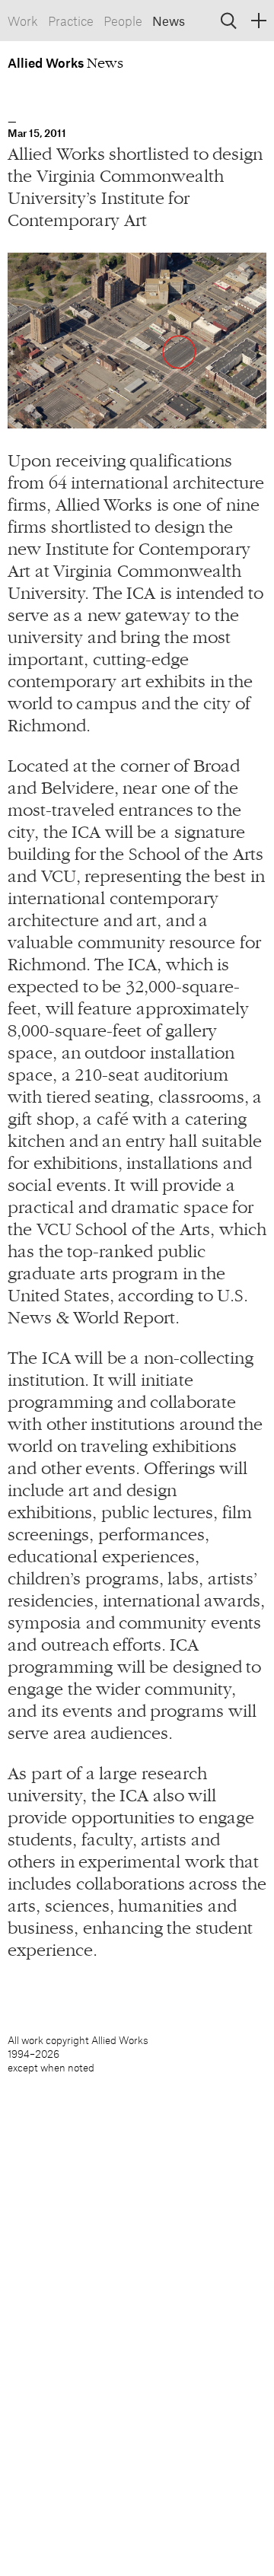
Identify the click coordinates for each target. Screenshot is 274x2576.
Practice (71, 21)
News (169, 21)
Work (23, 21)
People (123, 21)
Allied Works (47, 62)
